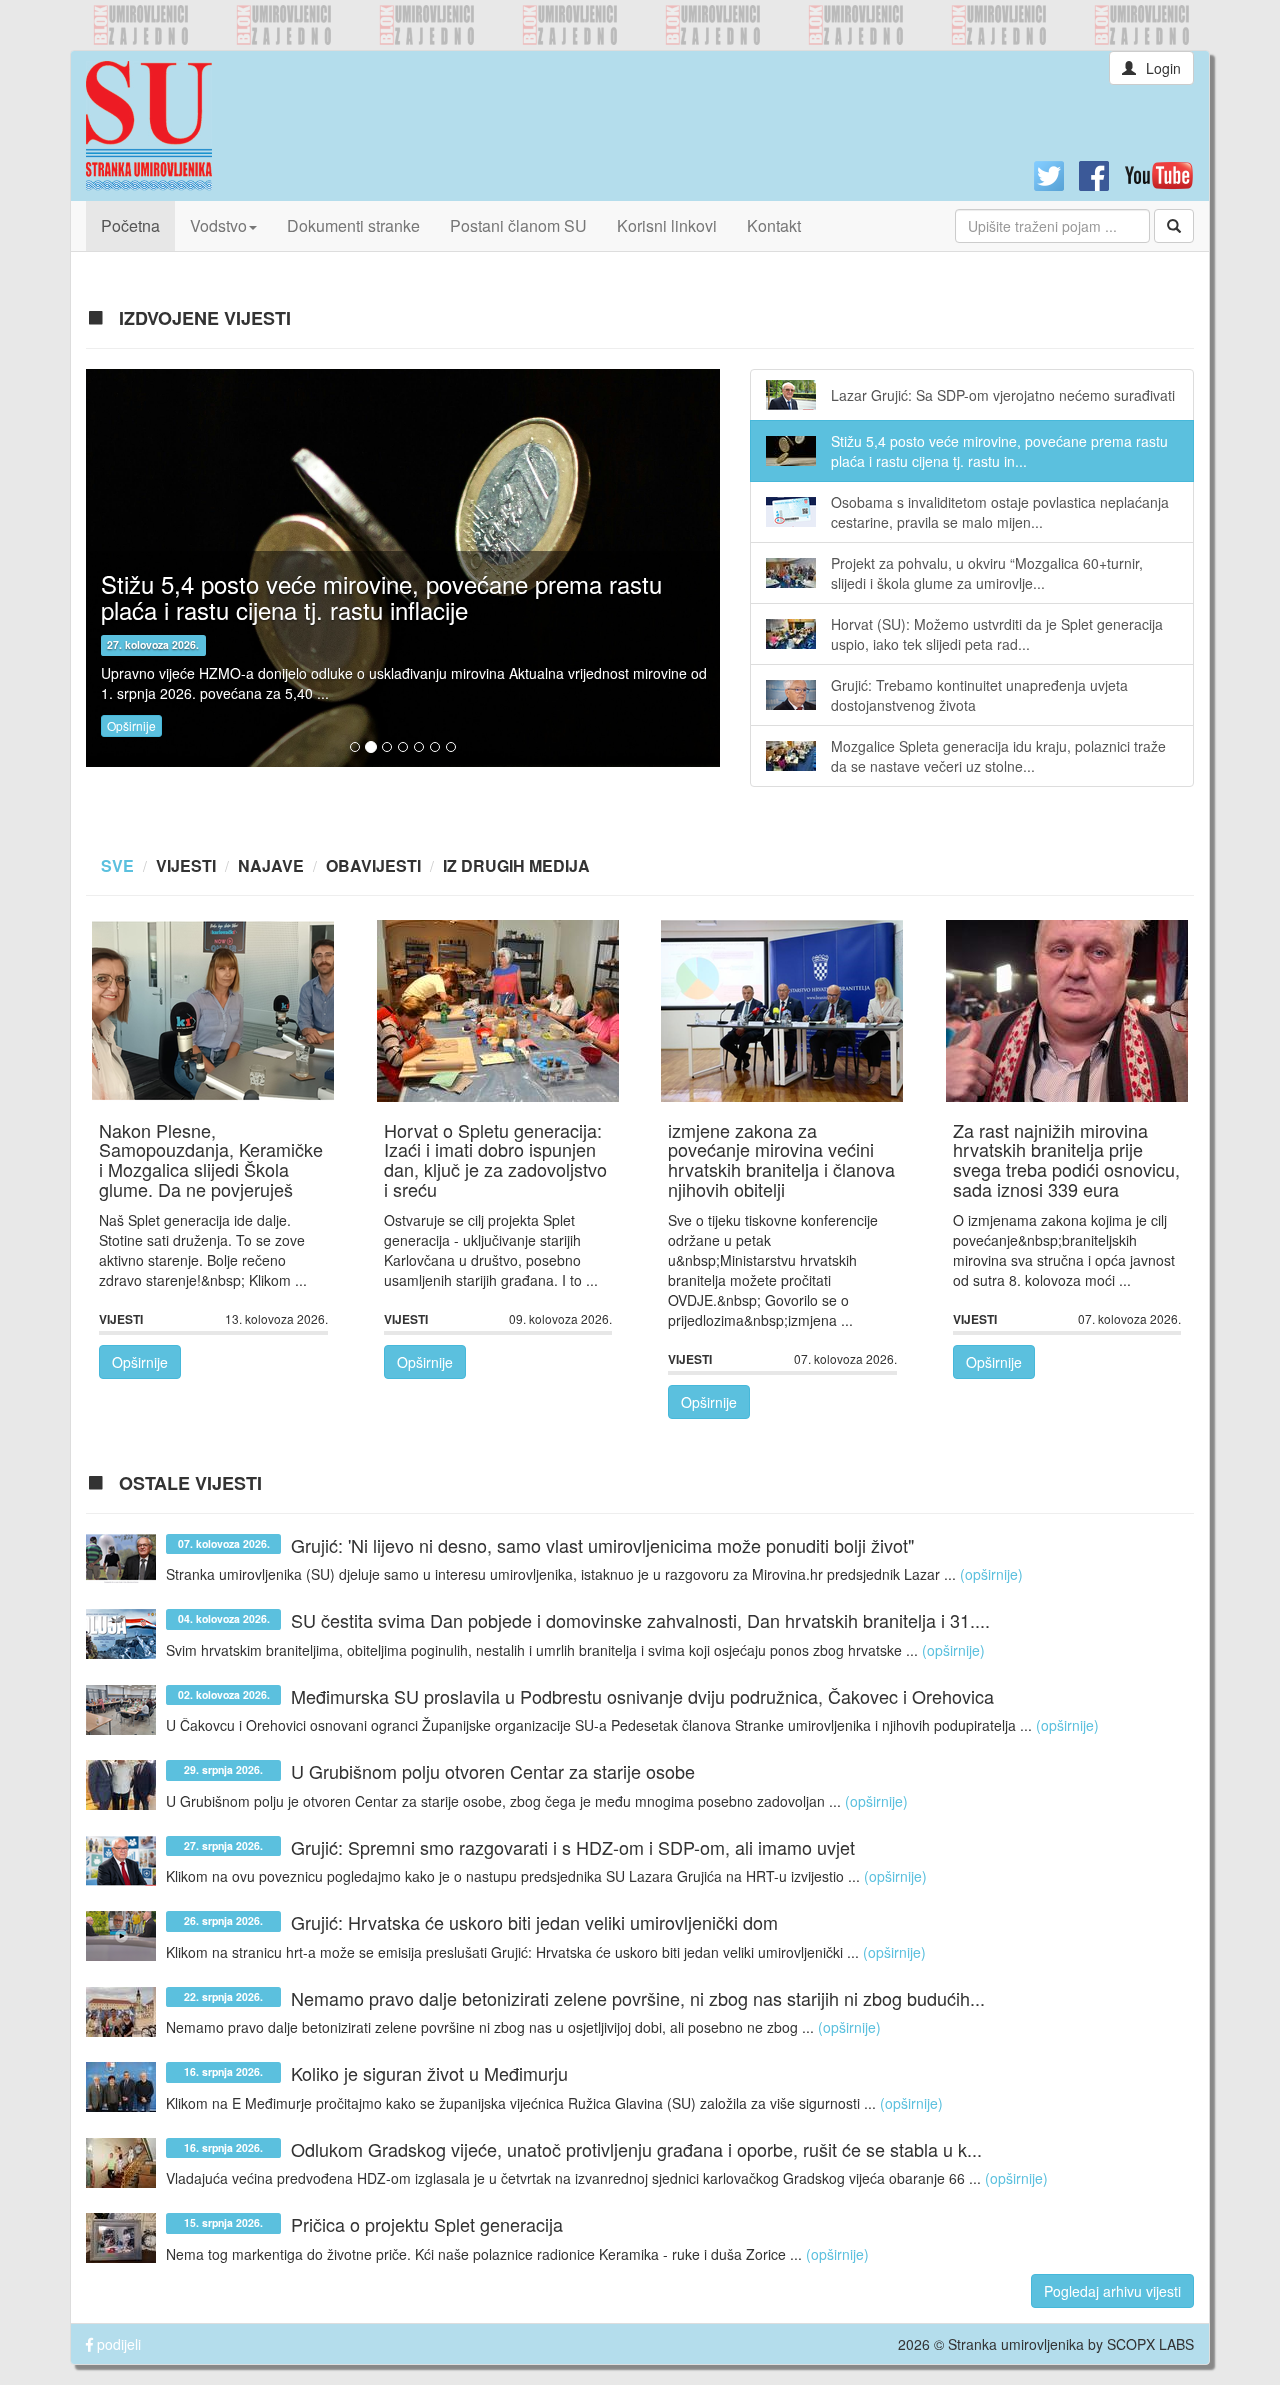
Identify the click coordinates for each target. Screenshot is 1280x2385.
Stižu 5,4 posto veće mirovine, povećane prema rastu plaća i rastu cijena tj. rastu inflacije (381, 596)
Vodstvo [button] (218, 225)
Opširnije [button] (131, 725)
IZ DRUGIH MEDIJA (516, 865)
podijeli (117, 2344)
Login (1163, 68)
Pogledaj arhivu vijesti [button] (1112, 2291)
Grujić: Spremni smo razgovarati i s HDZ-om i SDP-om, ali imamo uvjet (573, 1847)
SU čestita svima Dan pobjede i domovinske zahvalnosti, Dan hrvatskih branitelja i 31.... (640, 1621)
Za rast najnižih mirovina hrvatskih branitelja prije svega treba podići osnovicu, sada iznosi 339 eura (1066, 1159)
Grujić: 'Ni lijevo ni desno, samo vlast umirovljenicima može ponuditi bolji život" (602, 1545)
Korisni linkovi (667, 225)
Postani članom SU (518, 225)
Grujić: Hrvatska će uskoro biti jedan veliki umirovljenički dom (534, 1923)
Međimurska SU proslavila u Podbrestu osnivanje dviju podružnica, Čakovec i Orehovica (642, 1696)
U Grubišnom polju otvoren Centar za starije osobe (493, 1772)
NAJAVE (271, 865)
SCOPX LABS (1150, 2344)
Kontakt (774, 225)
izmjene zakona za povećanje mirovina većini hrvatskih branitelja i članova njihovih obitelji (781, 1159)
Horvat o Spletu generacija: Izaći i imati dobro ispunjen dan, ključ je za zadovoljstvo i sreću (495, 1159)
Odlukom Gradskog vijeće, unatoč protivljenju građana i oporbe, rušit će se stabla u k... (636, 2149)
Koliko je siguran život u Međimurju (429, 2074)
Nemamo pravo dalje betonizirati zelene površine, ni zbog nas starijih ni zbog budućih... (638, 1998)
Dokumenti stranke (353, 225)
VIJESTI (186, 865)
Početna (138, 225)
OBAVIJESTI (373, 865)
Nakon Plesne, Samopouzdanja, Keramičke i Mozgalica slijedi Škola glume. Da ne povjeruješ (211, 1159)
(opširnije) (991, 1574)
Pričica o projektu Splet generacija (427, 2225)
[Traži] (1174, 226)
